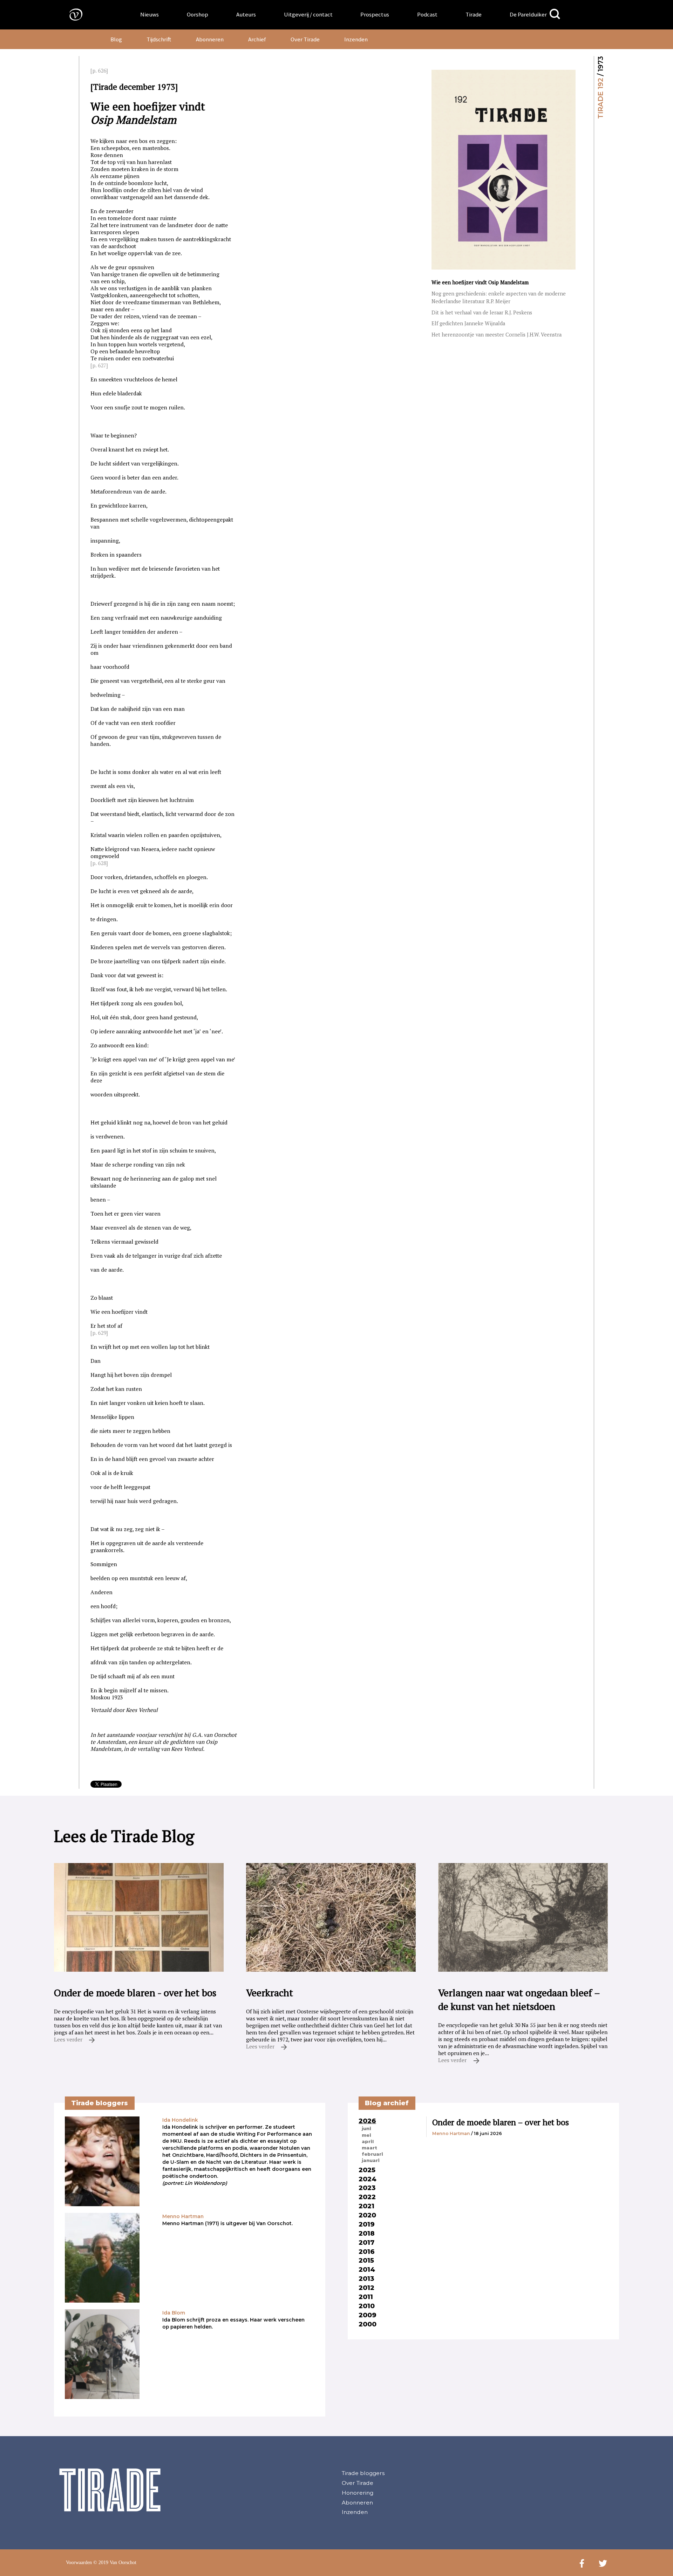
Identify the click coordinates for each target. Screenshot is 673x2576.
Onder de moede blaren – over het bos (501, 2122)
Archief (257, 39)
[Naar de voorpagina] (71, 14)
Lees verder (69, 2039)
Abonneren (210, 39)
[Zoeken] (555, 14)
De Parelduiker (528, 14)
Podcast (427, 14)
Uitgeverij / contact (308, 14)
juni (366, 2128)
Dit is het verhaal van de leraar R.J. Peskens (482, 312)
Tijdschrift (159, 39)
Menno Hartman (451, 2133)
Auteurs (246, 14)
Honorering (358, 2493)
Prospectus (375, 14)
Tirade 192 (600, 98)
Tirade (474, 14)
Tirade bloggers (363, 2473)
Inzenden (356, 39)
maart (369, 2148)
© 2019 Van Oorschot (115, 2563)
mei (366, 2135)
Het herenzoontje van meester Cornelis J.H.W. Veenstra (497, 335)
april (368, 2141)
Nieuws (149, 14)
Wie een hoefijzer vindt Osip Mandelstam (480, 282)
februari (372, 2154)
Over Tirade (305, 39)
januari (371, 2160)
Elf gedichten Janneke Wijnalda (468, 323)
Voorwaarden (79, 2563)
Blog (116, 39)
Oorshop (198, 14)
